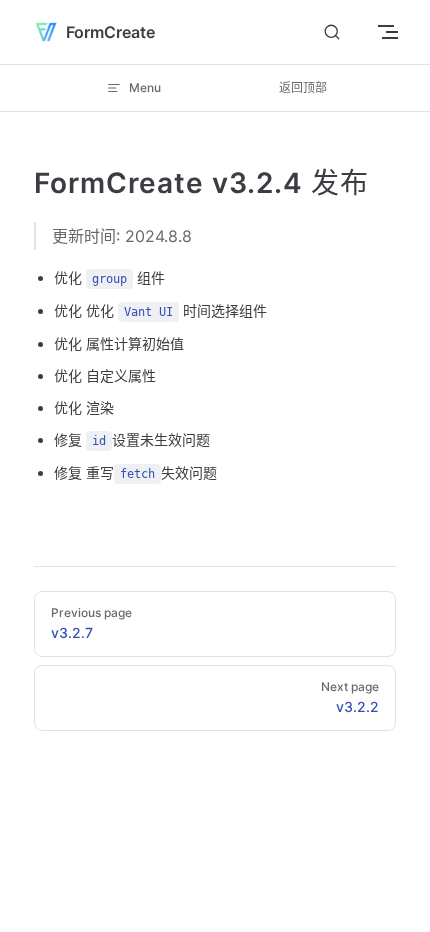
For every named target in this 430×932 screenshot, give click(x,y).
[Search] (332, 32)
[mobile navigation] (388, 32)
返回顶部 (303, 87)
